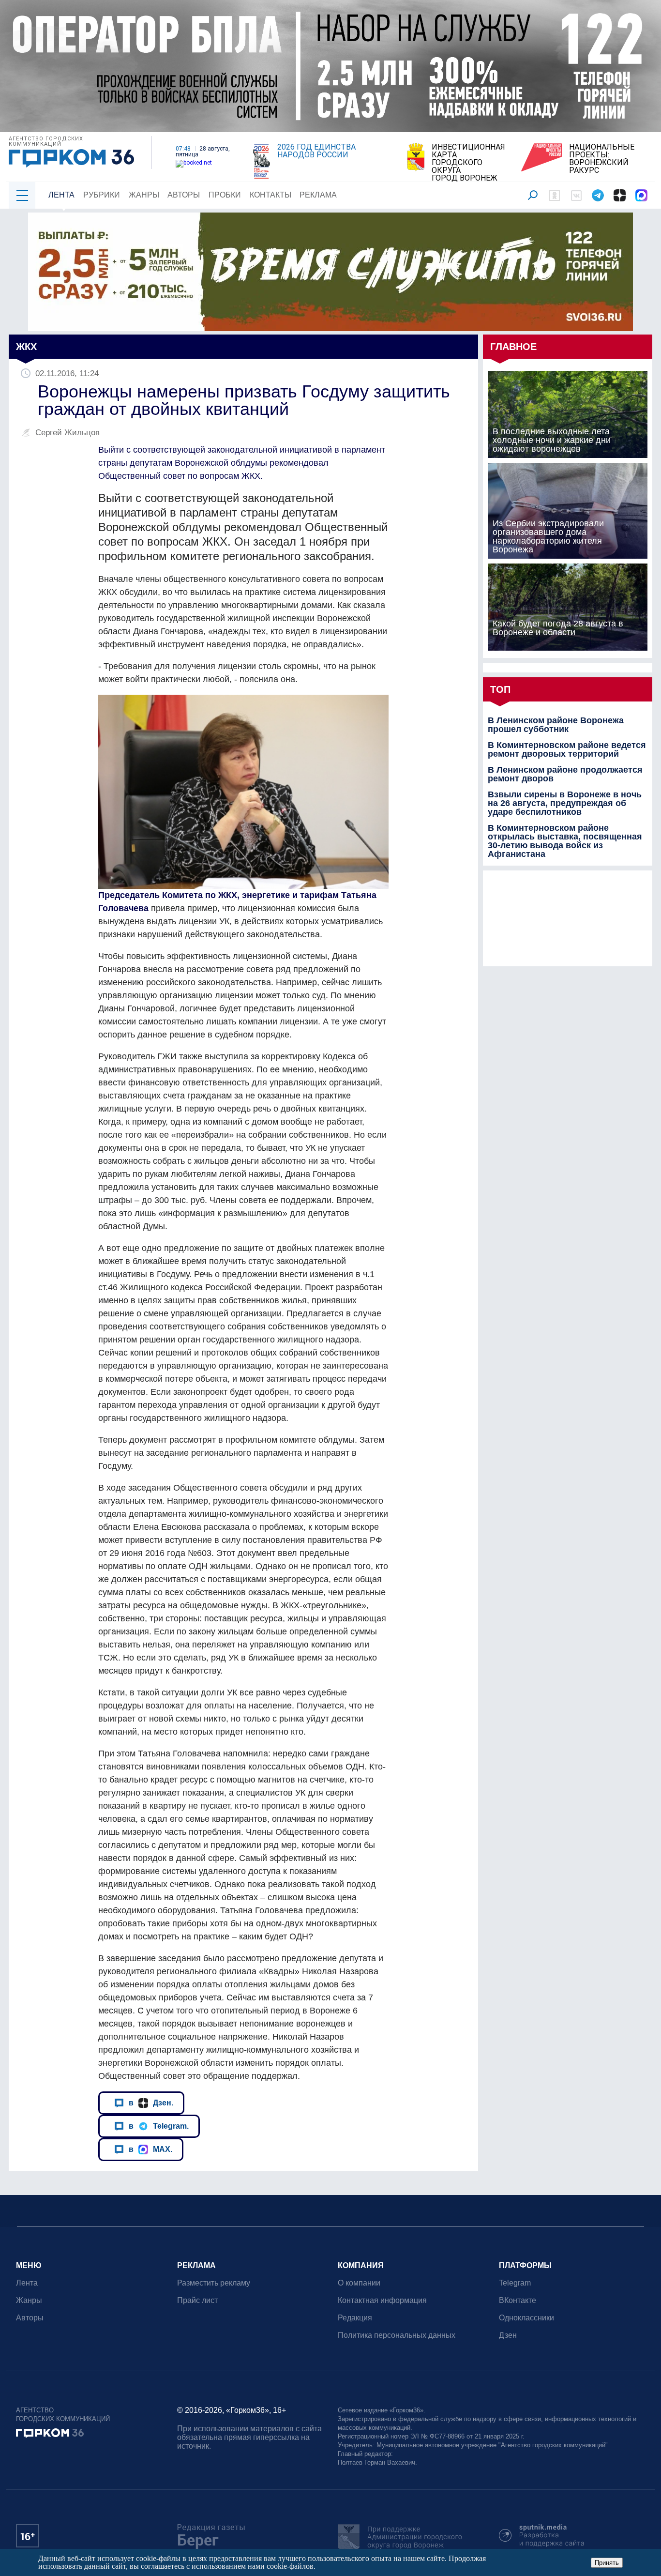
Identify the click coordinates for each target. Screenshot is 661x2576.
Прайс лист (197, 2300)
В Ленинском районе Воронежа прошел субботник (556, 725)
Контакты (270, 195)
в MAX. (150, 2149)
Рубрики (102, 195)
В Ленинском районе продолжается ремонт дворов (565, 774)
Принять (607, 2563)
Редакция (355, 2318)
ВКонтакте (518, 2300)
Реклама (318, 195)
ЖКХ (26, 347)
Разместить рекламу (214, 2283)
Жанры (144, 195)
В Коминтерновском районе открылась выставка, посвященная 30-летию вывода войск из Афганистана (565, 841)
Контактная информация (382, 2300)
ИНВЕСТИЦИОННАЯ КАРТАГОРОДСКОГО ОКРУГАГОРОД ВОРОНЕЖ (468, 163)
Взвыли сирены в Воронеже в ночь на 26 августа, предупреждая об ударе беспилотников (565, 803)
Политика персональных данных (397, 2335)
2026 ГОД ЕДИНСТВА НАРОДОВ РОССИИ (316, 151)
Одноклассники (526, 2318)
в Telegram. (159, 2126)
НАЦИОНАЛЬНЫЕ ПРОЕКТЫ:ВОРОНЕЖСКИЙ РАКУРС (602, 159)
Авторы (184, 195)
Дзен (508, 2335)
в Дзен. (151, 2103)
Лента (61, 195)
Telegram (515, 2283)
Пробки (225, 195)
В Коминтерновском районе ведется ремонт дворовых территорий (567, 749)
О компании (359, 2283)
